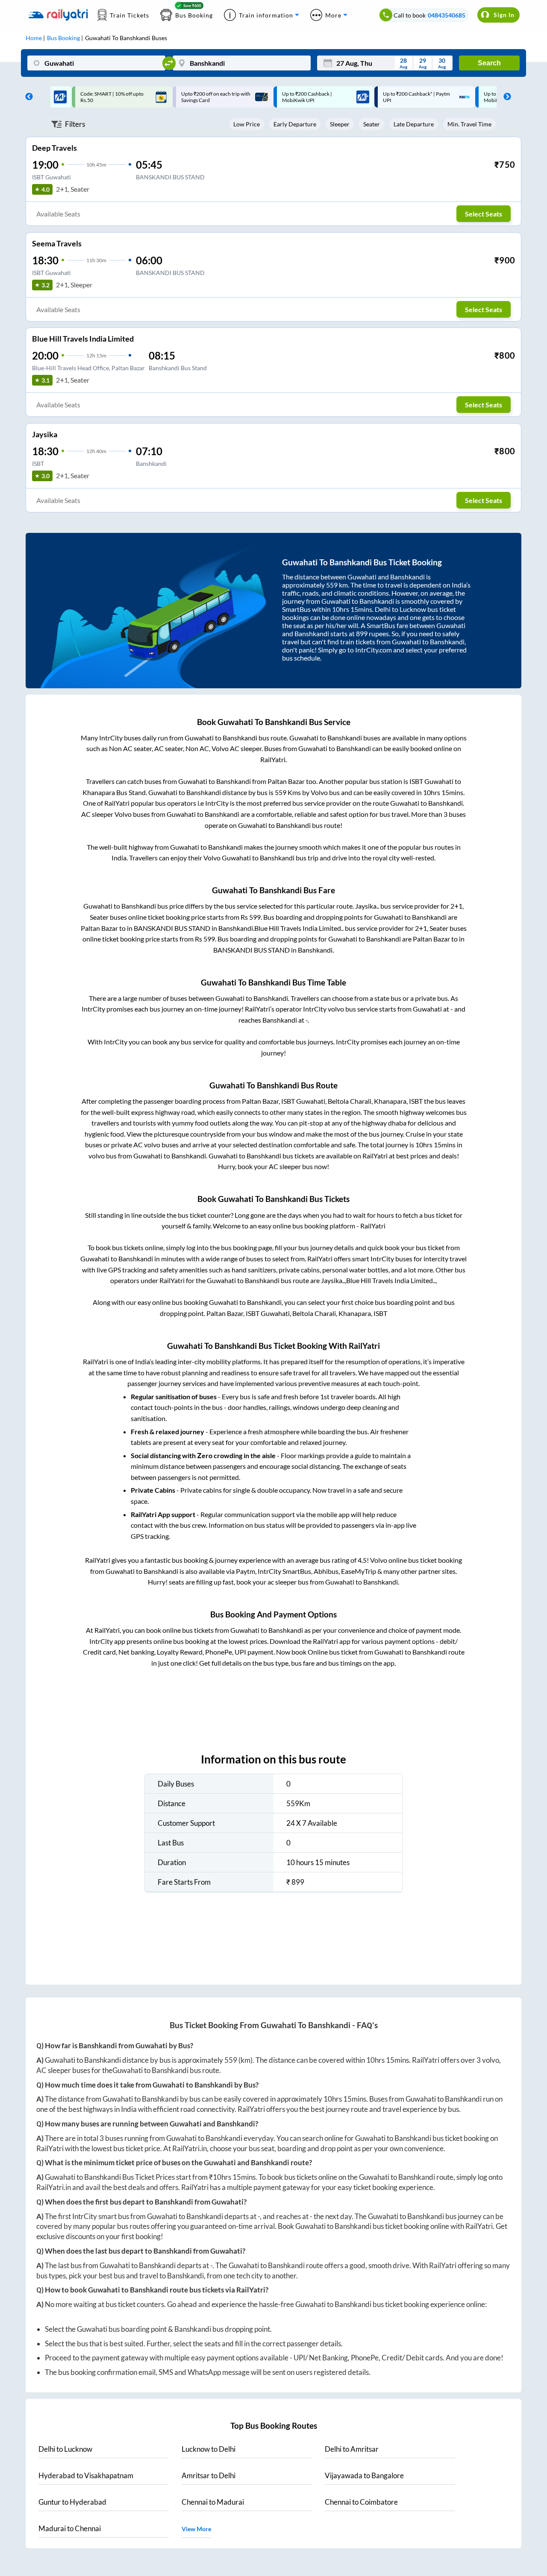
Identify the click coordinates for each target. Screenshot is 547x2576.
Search (489, 63)
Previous (27, 97)
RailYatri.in (190, 2148)
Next (505, 97)
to (65, 2449)
